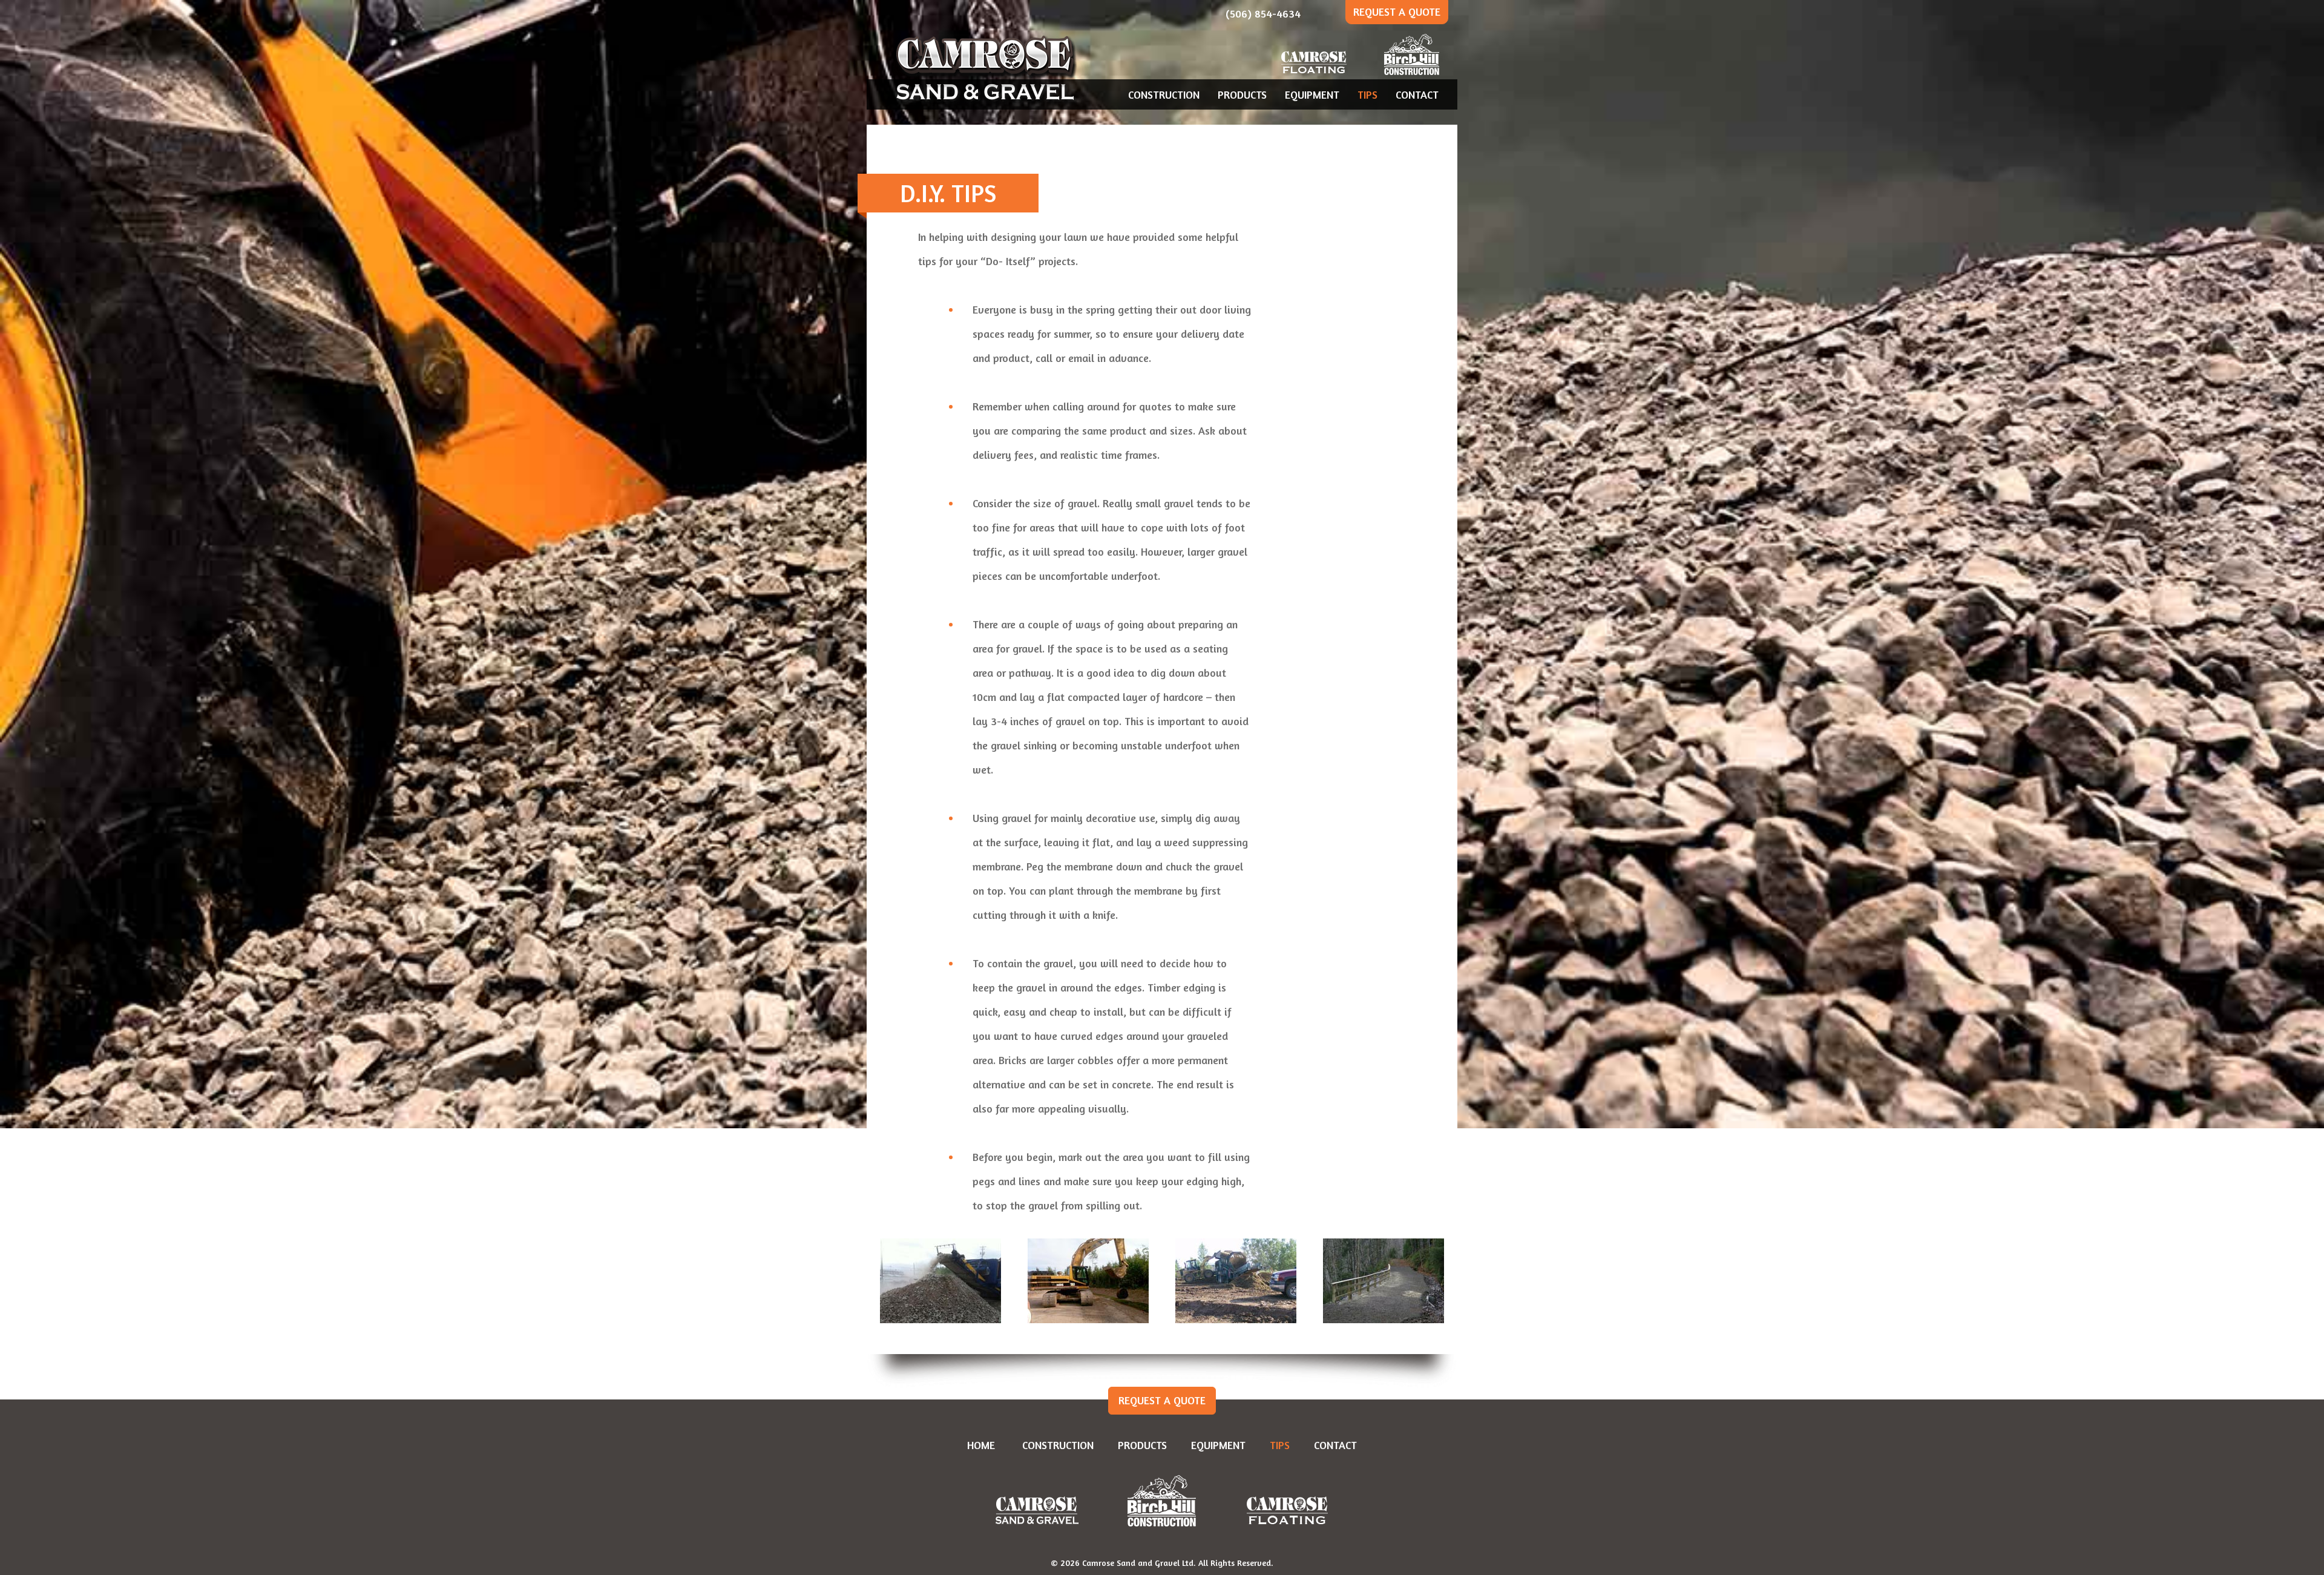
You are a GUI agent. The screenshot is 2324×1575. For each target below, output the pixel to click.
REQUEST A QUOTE (1397, 12)
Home (981, 1445)
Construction (1164, 94)
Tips (1367, 94)
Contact (1417, 94)
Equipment (1312, 94)
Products (1242, 94)
